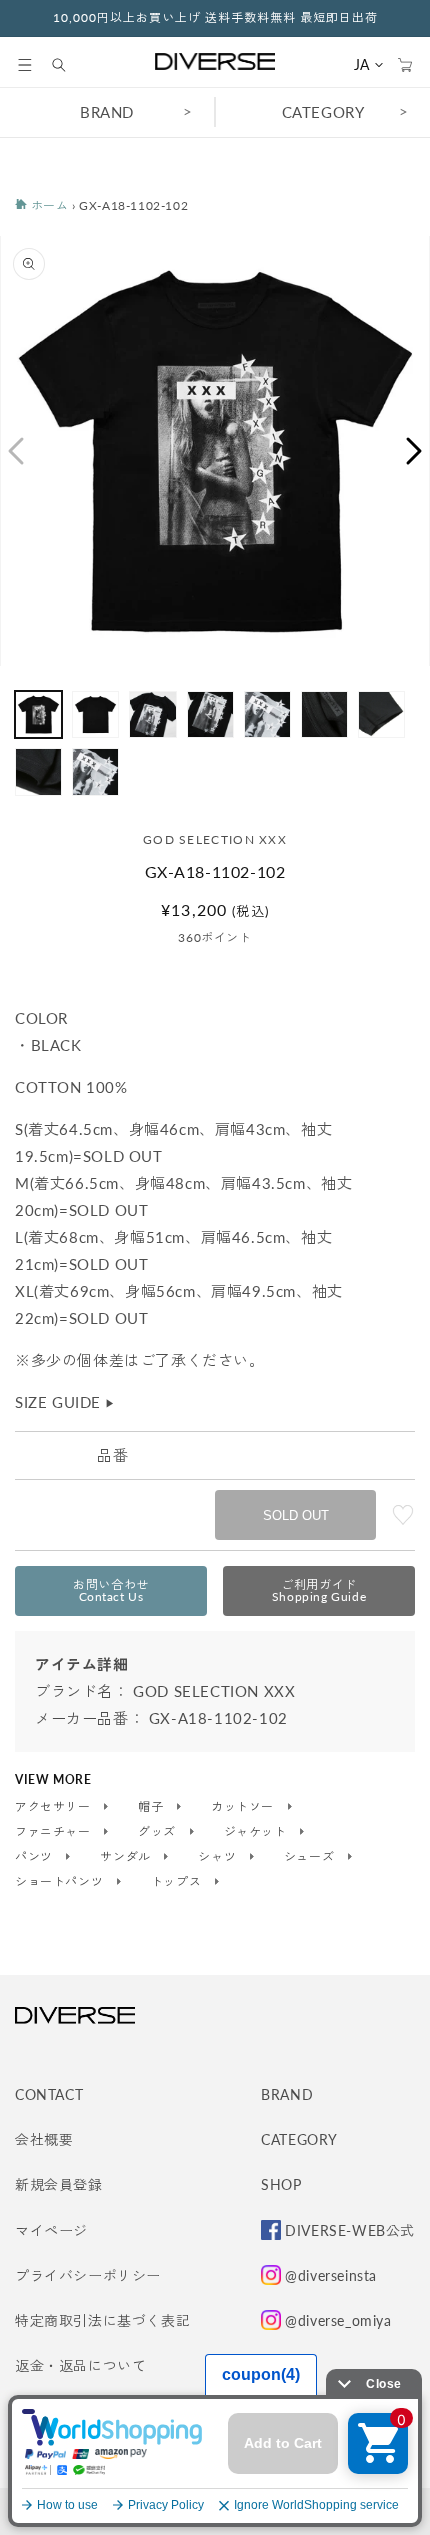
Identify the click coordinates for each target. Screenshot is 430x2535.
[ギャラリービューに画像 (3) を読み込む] (152, 714)
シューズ (311, 1857)
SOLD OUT (296, 1515)
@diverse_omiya (338, 2320)
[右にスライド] (415, 451)
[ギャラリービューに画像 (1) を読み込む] (38, 714)
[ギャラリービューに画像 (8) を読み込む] (38, 771)
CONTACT (49, 2094)
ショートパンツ (61, 1882)
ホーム (47, 205)
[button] (25, 65)
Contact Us (111, 1590)
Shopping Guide (319, 1590)
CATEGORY (323, 112)
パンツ (35, 1857)
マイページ (51, 2230)
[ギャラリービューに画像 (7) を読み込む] (381, 714)
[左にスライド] (15, 451)
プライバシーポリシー (88, 2275)
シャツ (218, 1857)
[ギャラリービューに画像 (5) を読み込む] (267, 714)
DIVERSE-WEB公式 (350, 2230)
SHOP (281, 2184)
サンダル (127, 1857)
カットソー (244, 1807)
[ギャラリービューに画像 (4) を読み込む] (210, 714)
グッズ (158, 1832)
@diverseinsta (331, 2275)
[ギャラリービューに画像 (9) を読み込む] (95, 771)
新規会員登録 (59, 2184)
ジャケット (257, 1832)
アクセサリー (54, 1807)
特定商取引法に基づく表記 (102, 2320)
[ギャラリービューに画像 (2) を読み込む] (95, 714)
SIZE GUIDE (65, 1402)
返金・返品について (80, 2365)
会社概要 (44, 2139)
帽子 (152, 1807)
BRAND (107, 112)
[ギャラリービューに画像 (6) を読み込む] (324, 714)
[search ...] (69, 65)
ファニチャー (54, 1832)
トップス (178, 1882)
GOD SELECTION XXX (215, 839)
